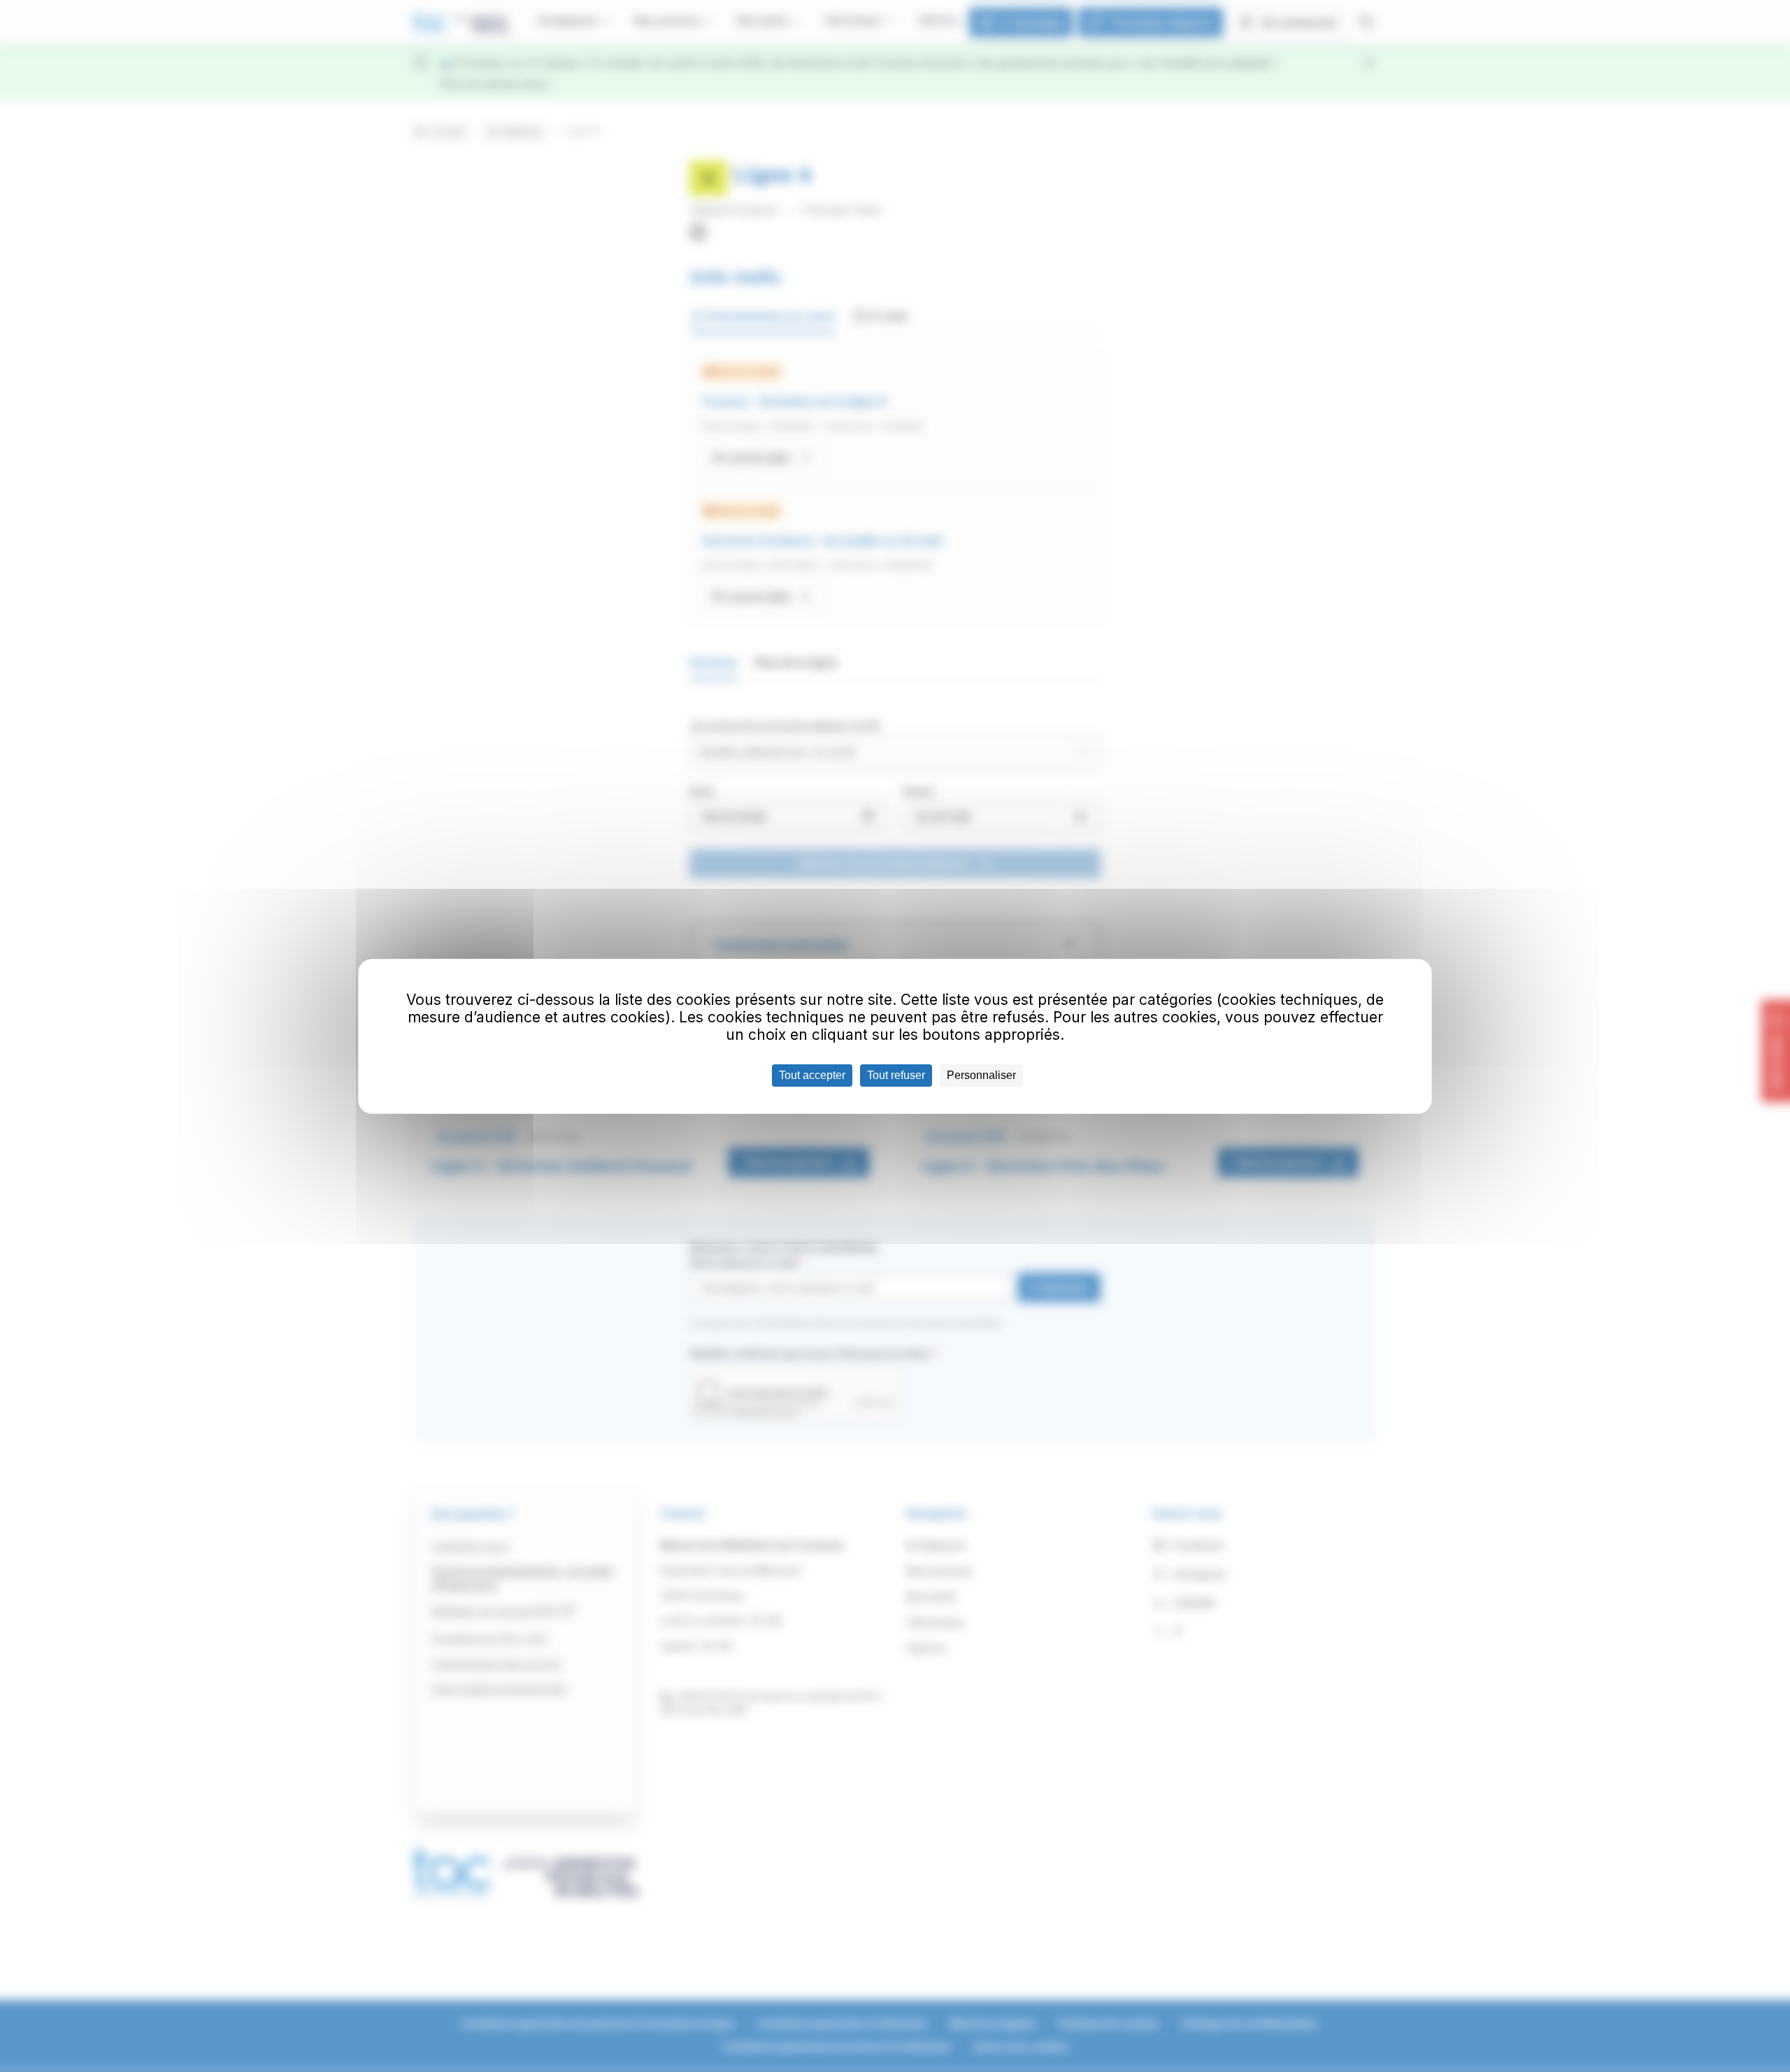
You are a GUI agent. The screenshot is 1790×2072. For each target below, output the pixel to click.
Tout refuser (896, 1075)
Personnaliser (981, 1075)
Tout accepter (812, 1075)
